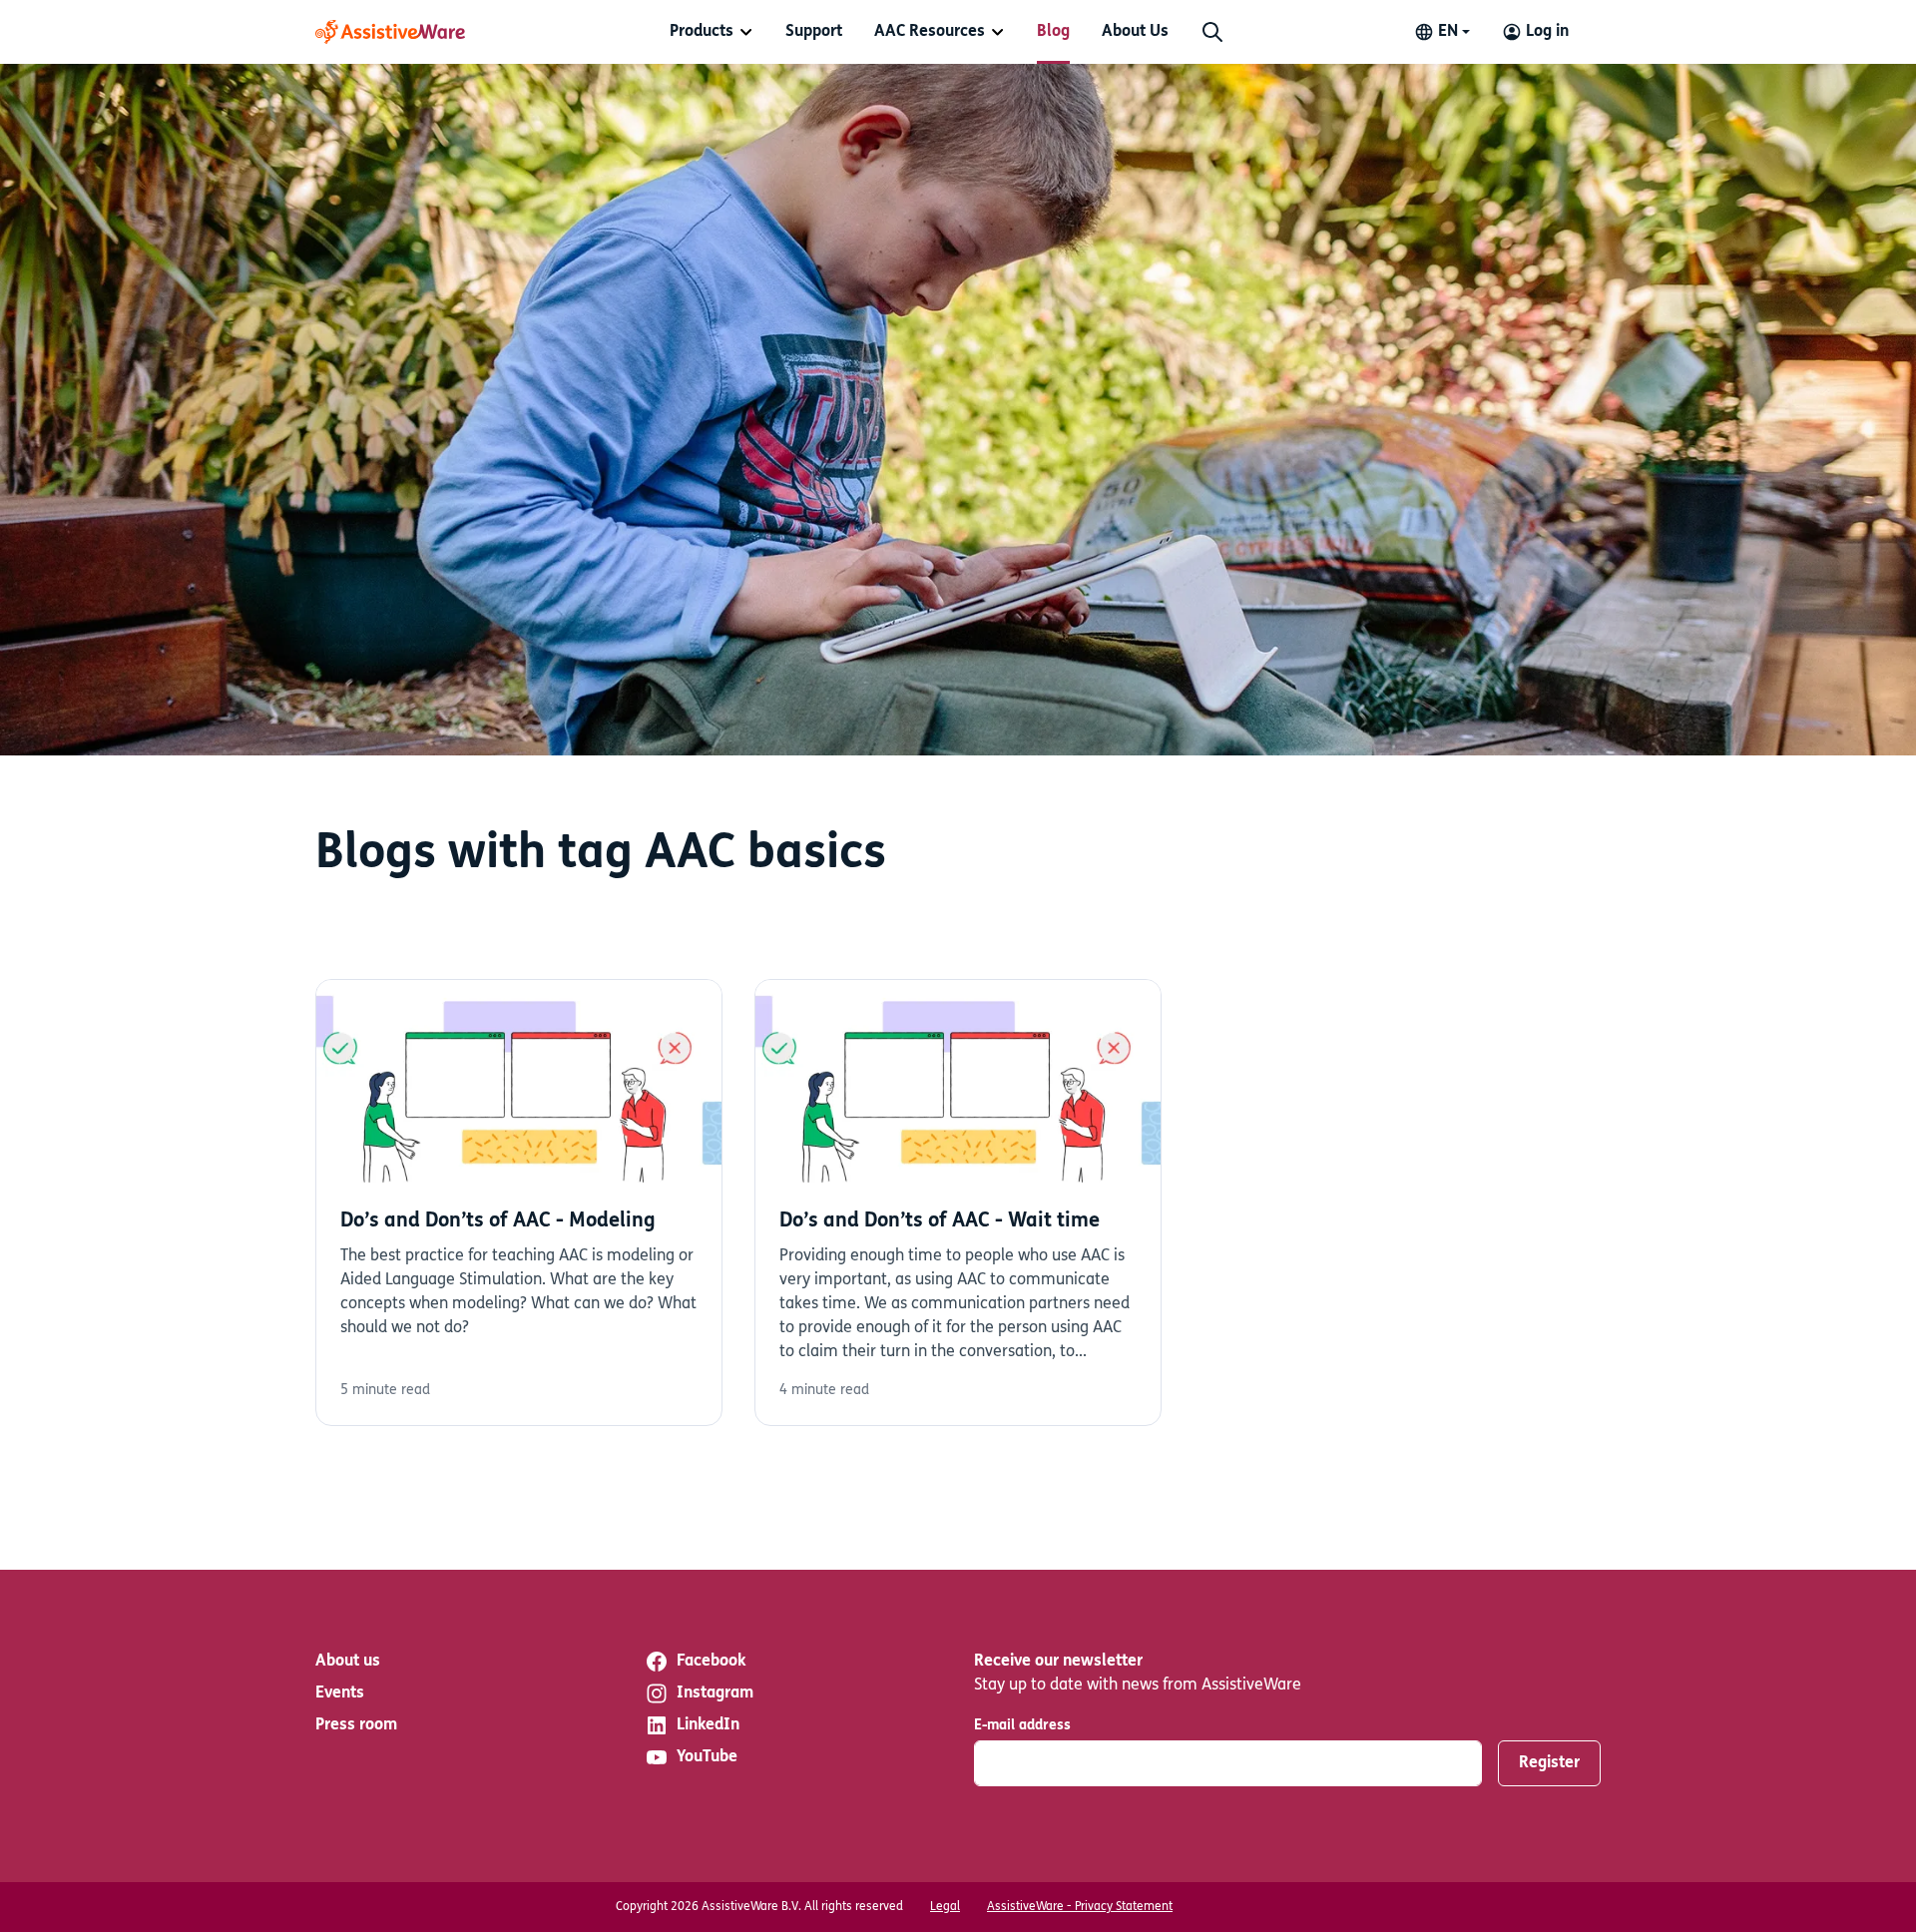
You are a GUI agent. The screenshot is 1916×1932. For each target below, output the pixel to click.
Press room (356, 1725)
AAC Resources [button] (930, 32)
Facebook (711, 1662)
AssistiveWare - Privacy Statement (1080, 1907)
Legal (945, 1907)
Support (814, 32)
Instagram (715, 1693)
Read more (519, 1203)
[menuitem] (712, 32)
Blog (1053, 32)
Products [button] (702, 32)
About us (348, 1662)
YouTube (707, 1757)
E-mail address (1022, 1726)
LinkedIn (708, 1725)
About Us (1135, 32)
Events (340, 1693)
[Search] (1212, 32)
